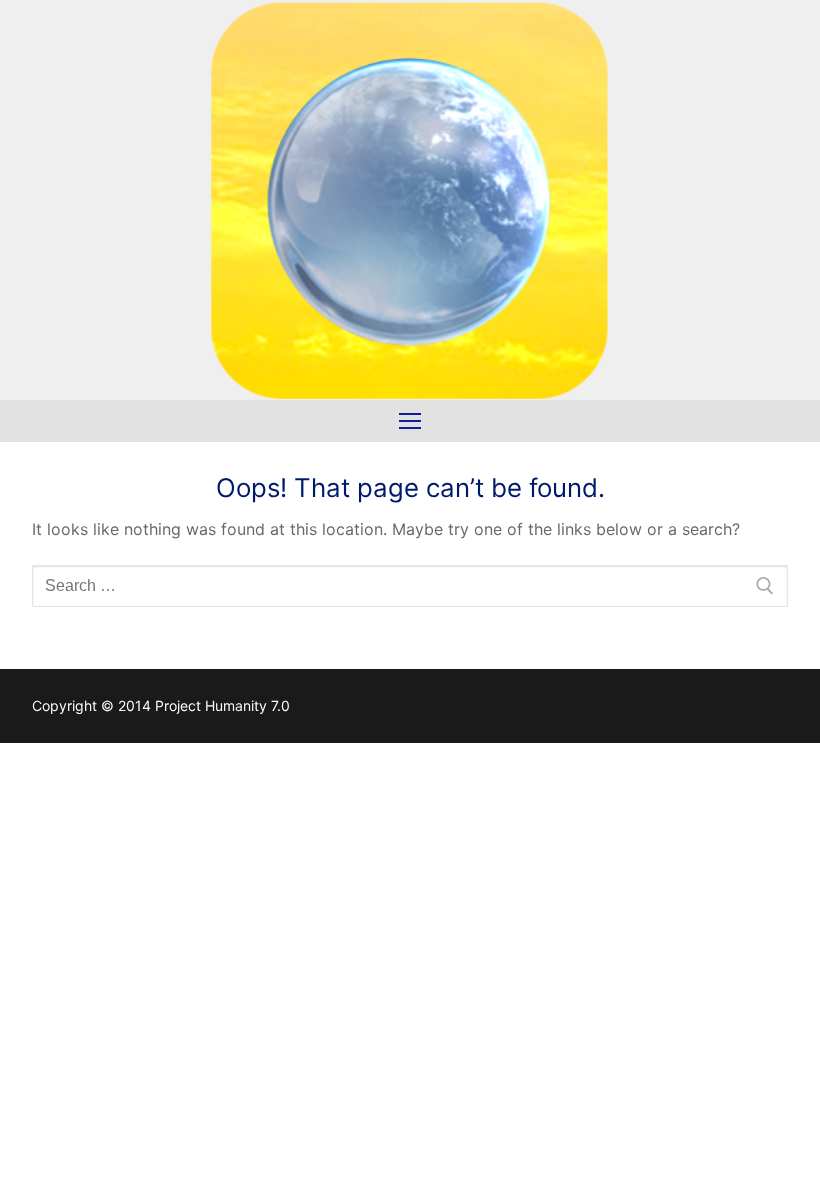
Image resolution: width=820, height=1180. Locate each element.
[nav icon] (410, 421)
